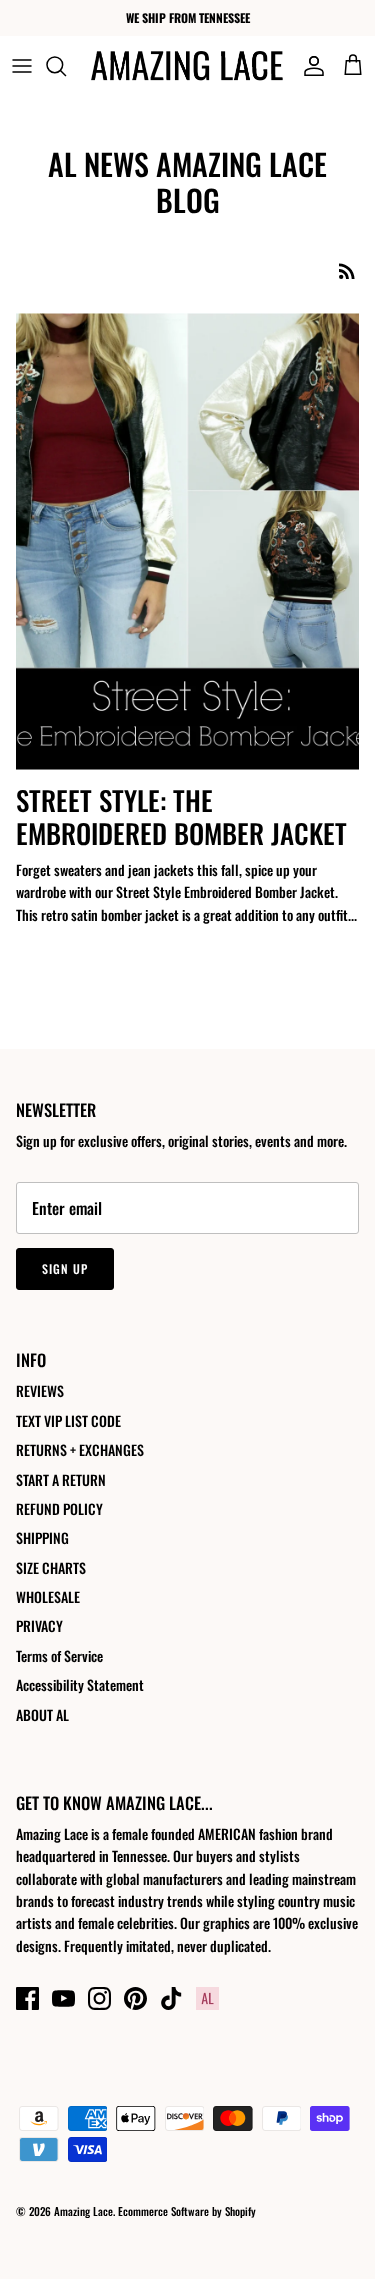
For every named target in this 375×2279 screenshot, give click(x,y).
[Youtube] (63, 1998)
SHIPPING (42, 1537)
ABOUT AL (42, 1714)
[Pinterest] (135, 1998)
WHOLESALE (48, 1596)
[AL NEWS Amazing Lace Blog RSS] (347, 270)
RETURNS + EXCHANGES (80, 1449)
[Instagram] (99, 1998)
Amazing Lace (83, 2211)
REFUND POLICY (59, 1508)
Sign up (65, 1268)
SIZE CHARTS (51, 1567)
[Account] (309, 66)
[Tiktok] (171, 1998)
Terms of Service (59, 1655)
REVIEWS (40, 1390)
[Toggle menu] (22, 66)
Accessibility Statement (80, 1684)
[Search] (66, 66)
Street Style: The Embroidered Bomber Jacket (181, 816)
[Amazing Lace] (187, 65)
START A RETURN (61, 1479)
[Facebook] (27, 1998)
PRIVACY (39, 1625)
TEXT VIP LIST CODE (68, 1420)
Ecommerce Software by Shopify (187, 2211)
